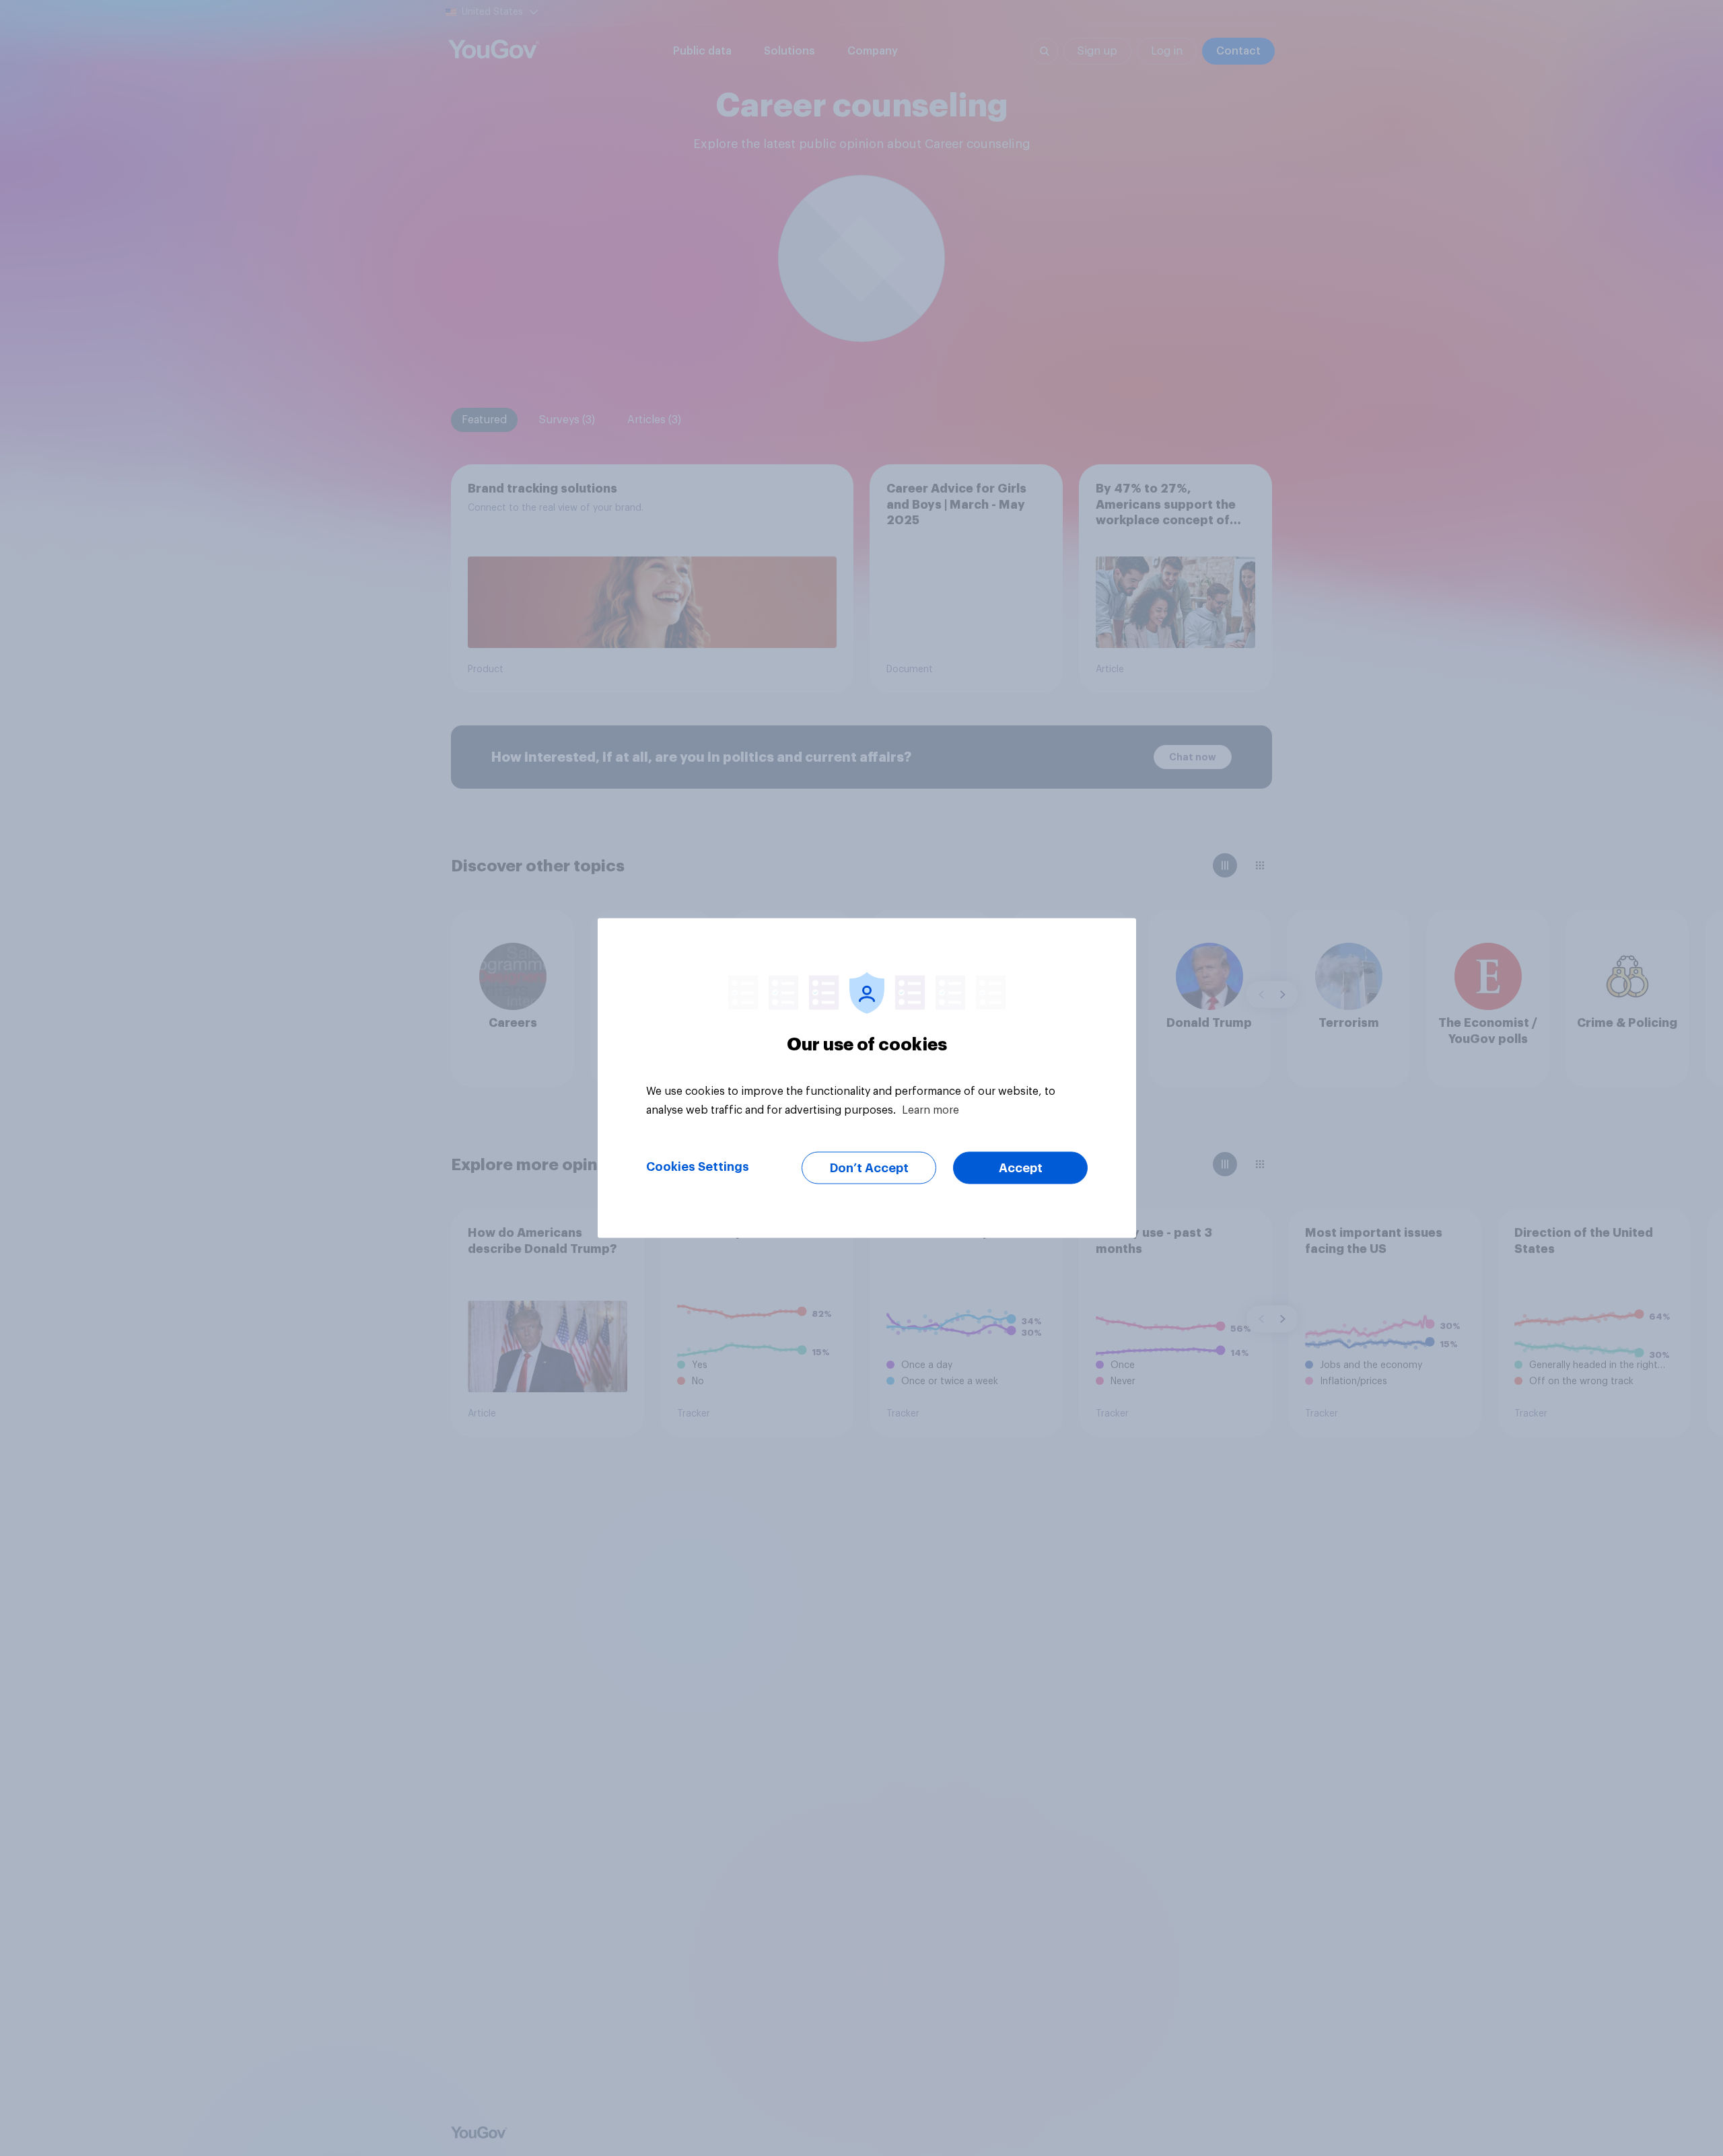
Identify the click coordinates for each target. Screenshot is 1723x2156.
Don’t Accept (869, 1168)
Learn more (930, 1110)
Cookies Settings (698, 1167)
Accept (1021, 1168)
